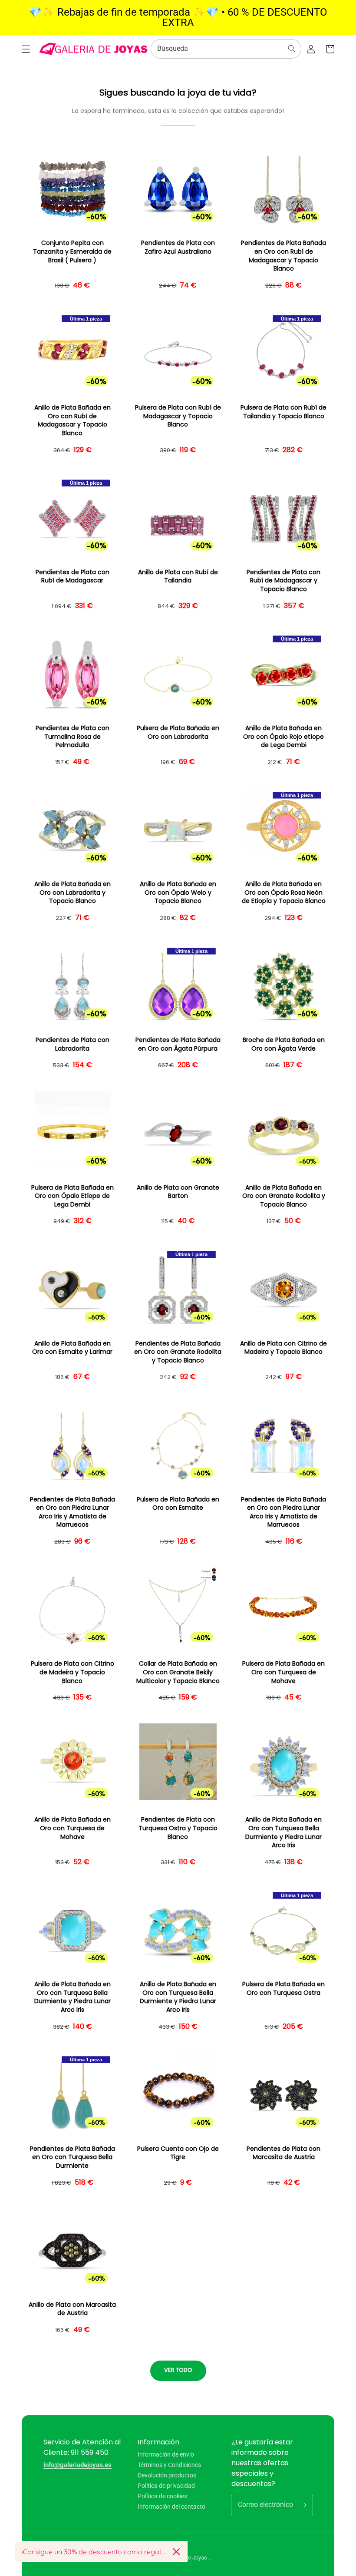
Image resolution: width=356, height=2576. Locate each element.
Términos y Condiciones (169, 2465)
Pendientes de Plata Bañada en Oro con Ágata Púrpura (178, 1044)
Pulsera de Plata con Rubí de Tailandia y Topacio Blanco (283, 412)
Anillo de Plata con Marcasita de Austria (72, 2309)
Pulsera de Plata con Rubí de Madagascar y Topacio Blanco (178, 416)
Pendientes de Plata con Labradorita (73, 1044)
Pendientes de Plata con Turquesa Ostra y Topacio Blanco (178, 1828)
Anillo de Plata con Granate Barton (178, 1192)
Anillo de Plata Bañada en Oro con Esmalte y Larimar (72, 1348)
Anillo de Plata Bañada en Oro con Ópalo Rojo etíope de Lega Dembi (283, 737)
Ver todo (178, 2370)
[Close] (176, 2552)
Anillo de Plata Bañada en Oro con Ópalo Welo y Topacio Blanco (178, 893)
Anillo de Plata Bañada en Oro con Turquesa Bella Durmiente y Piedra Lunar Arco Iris (283, 1832)
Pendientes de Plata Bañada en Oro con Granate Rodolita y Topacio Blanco (178, 1352)
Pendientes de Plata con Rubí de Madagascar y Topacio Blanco (283, 581)
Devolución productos (167, 2475)
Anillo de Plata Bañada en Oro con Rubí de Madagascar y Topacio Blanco (73, 420)
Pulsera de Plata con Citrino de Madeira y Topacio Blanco (73, 1672)
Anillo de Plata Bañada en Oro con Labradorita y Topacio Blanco (73, 893)
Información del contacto (171, 2507)
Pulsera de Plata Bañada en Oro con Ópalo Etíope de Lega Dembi (73, 1196)
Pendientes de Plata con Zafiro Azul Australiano (178, 247)
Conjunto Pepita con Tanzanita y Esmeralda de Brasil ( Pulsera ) (72, 251)
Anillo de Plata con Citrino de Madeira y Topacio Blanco (283, 1348)
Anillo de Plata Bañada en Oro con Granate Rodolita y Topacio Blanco (284, 1196)
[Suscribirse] (303, 2505)
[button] (26, 49)
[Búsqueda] (292, 49)
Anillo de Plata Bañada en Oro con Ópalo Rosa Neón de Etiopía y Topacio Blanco (284, 893)
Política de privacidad (166, 2486)
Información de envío (166, 2455)
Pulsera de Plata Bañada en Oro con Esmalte (178, 1504)
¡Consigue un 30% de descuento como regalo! (94, 2552)
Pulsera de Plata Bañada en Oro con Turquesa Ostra (283, 1989)
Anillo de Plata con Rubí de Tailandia (178, 577)
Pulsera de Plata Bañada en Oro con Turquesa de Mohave (283, 1672)
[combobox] (226, 49)
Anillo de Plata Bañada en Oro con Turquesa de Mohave (73, 1828)
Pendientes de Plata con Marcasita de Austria (283, 2153)
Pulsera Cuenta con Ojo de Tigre (178, 2153)
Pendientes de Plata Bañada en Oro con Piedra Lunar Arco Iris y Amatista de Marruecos (73, 1512)
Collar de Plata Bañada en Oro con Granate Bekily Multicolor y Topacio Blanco (178, 1672)
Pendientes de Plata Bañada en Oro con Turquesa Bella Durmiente (73, 2157)
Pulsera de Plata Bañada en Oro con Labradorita (178, 732)
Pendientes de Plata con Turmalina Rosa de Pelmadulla (73, 737)
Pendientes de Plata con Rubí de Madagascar (73, 577)
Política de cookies (162, 2496)
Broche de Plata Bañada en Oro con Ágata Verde (284, 1044)
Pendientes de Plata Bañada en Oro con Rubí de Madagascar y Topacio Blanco (283, 256)
